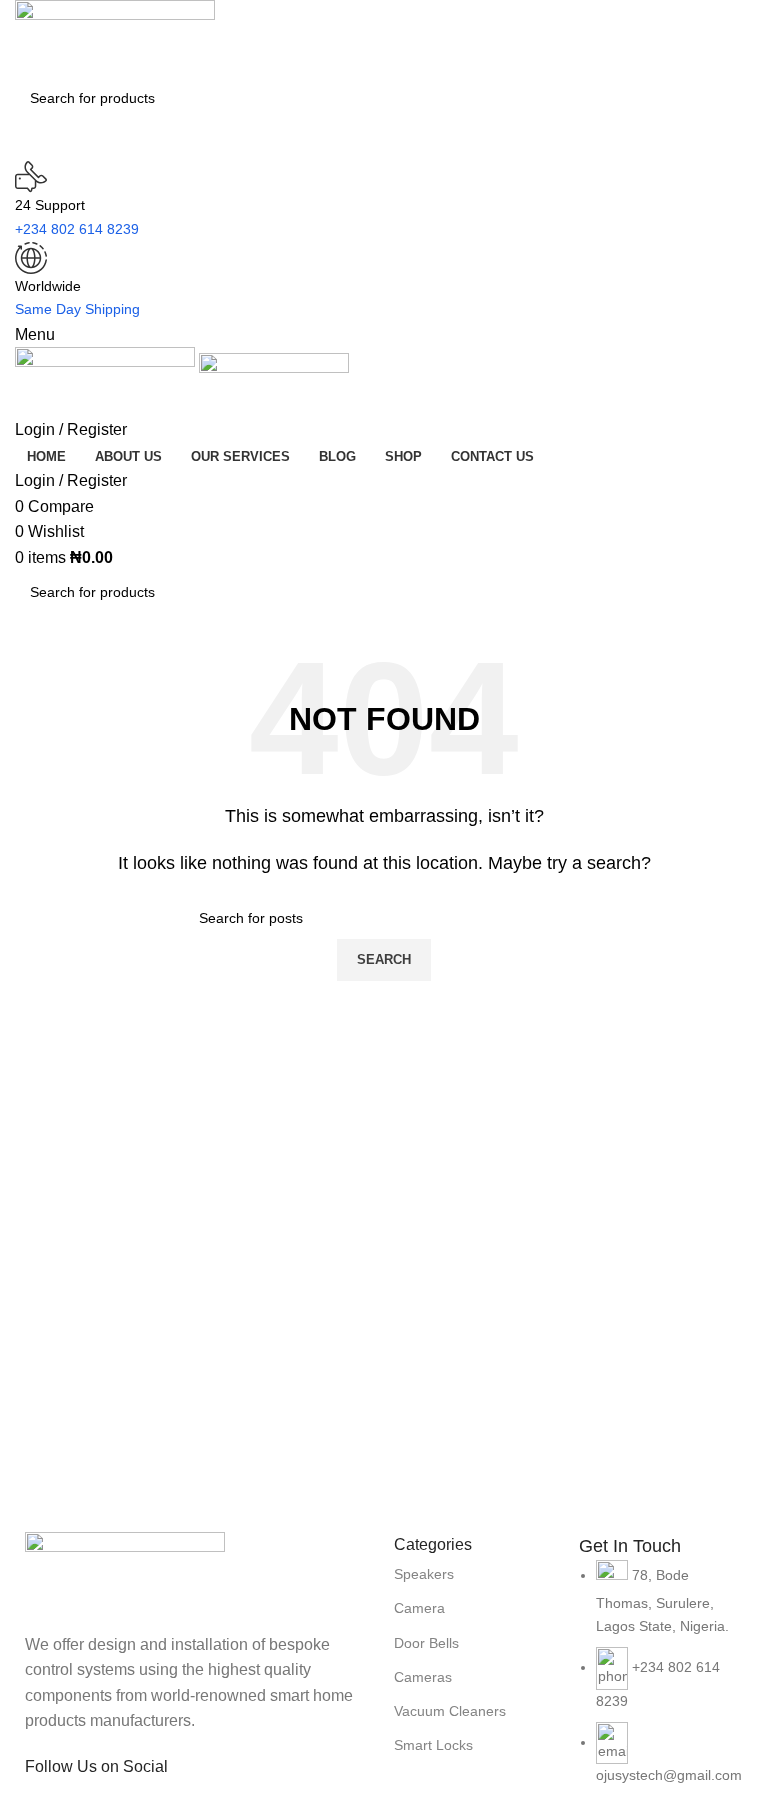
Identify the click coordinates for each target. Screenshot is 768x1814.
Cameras (423, 1677)
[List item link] (661, 1683)
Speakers (424, 1574)
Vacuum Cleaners (450, 1711)
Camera (419, 1608)
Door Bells (426, 1643)
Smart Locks (433, 1745)
